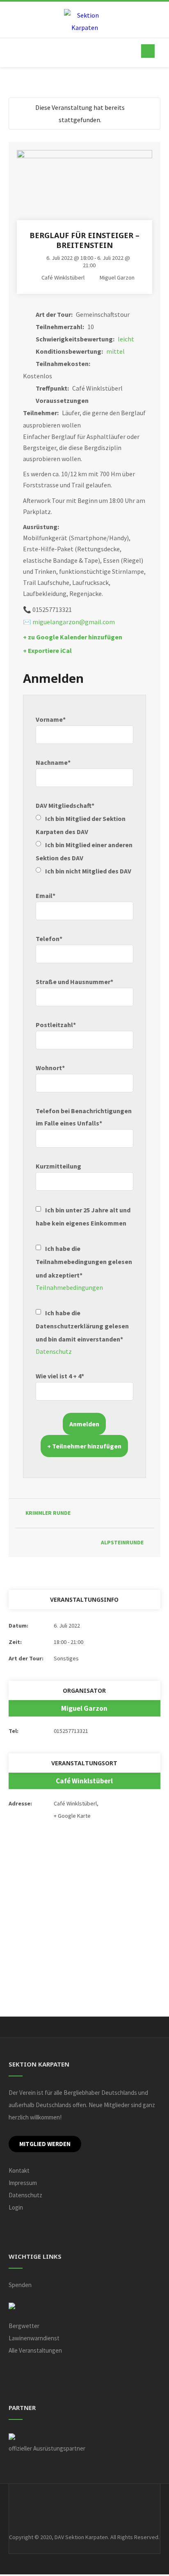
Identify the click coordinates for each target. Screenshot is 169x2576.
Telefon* (49, 939)
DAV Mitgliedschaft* (65, 805)
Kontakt (19, 2170)
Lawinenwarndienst (34, 2338)
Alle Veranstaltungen (35, 2350)
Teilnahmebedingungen (69, 1287)
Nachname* (53, 762)
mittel (115, 351)
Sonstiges (66, 1658)
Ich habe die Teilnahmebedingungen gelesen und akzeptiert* (84, 1262)
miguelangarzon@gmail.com (74, 622)
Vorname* (51, 719)
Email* (46, 896)
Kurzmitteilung (58, 1166)
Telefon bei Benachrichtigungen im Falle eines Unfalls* (84, 1117)
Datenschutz (54, 1351)
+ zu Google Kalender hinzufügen (73, 637)
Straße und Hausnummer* (74, 982)
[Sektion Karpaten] (84, 21)
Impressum (23, 2183)
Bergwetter (24, 2326)
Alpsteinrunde (122, 1543)
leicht (126, 339)
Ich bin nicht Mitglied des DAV (88, 871)
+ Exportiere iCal (47, 650)
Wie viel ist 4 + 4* (60, 1376)
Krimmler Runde (48, 1513)
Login (16, 2207)
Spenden (20, 2285)
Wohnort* (50, 1068)
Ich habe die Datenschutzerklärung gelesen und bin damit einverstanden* (82, 1326)
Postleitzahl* (56, 1025)
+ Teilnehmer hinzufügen (84, 1446)
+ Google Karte (72, 1816)
